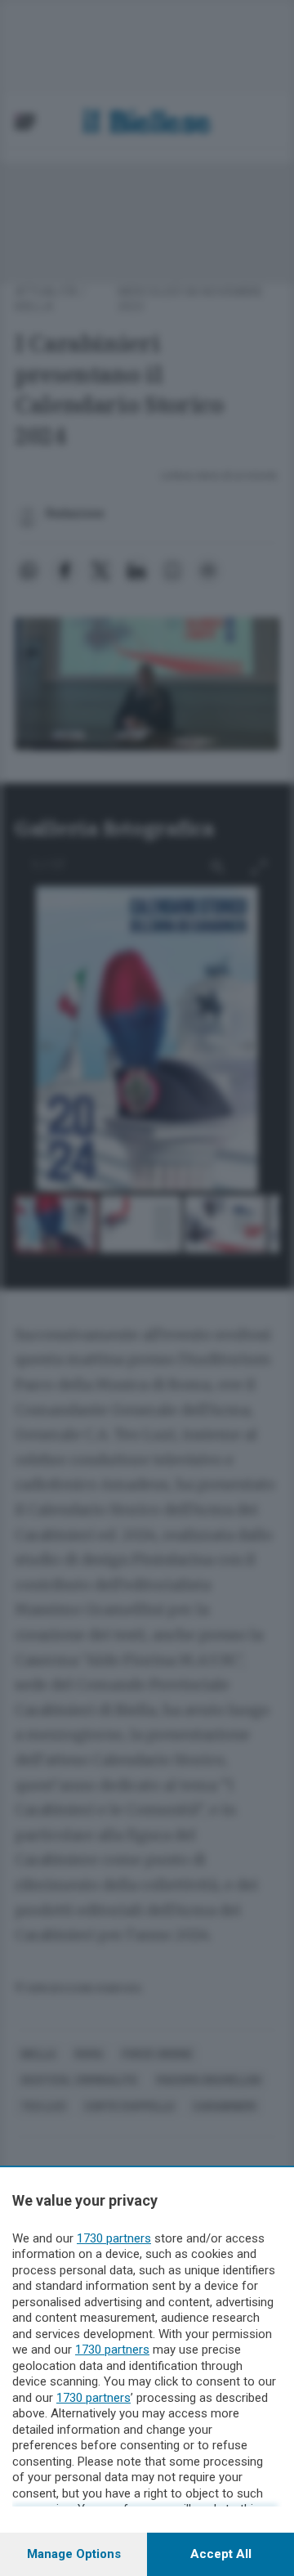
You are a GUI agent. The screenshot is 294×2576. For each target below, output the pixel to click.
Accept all (221, 2554)
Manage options (74, 2554)
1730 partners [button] (114, 2238)
